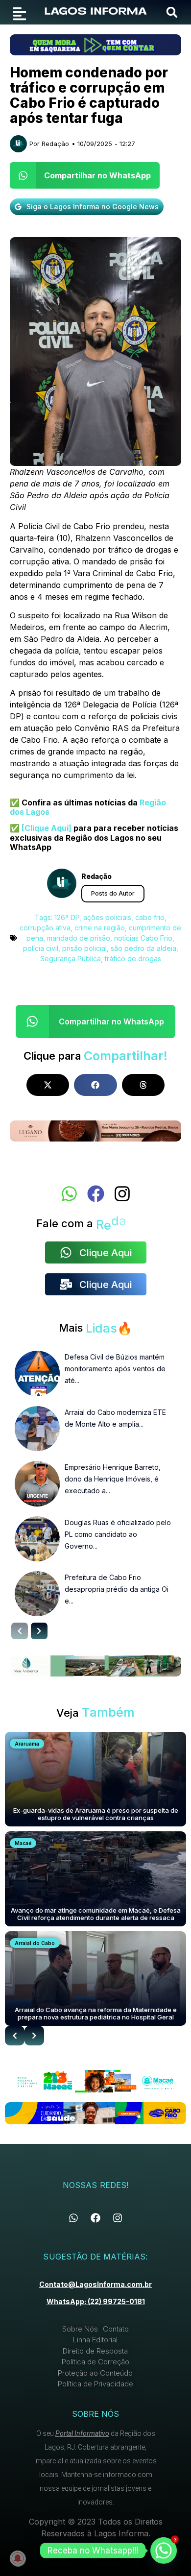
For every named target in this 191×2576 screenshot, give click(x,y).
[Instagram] (122, 1194)
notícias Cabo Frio (143, 938)
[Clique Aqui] (46, 828)
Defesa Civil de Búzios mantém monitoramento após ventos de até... (115, 1369)
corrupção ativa (45, 928)
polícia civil (41, 948)
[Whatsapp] (69, 1194)
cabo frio (150, 917)
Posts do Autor (113, 893)
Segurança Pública (71, 959)
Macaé (23, 1843)
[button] (172, 12)
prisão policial (84, 948)
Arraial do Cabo (35, 1943)
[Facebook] (96, 1194)
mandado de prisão (79, 938)
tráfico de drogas (133, 959)
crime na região (100, 928)
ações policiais (107, 917)
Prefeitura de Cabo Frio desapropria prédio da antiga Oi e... (117, 1589)
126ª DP (67, 917)
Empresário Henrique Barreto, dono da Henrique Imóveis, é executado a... (113, 1479)
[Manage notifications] (18, 2558)
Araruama (27, 1744)
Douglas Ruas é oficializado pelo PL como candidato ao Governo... (118, 1534)
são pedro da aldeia (143, 948)
